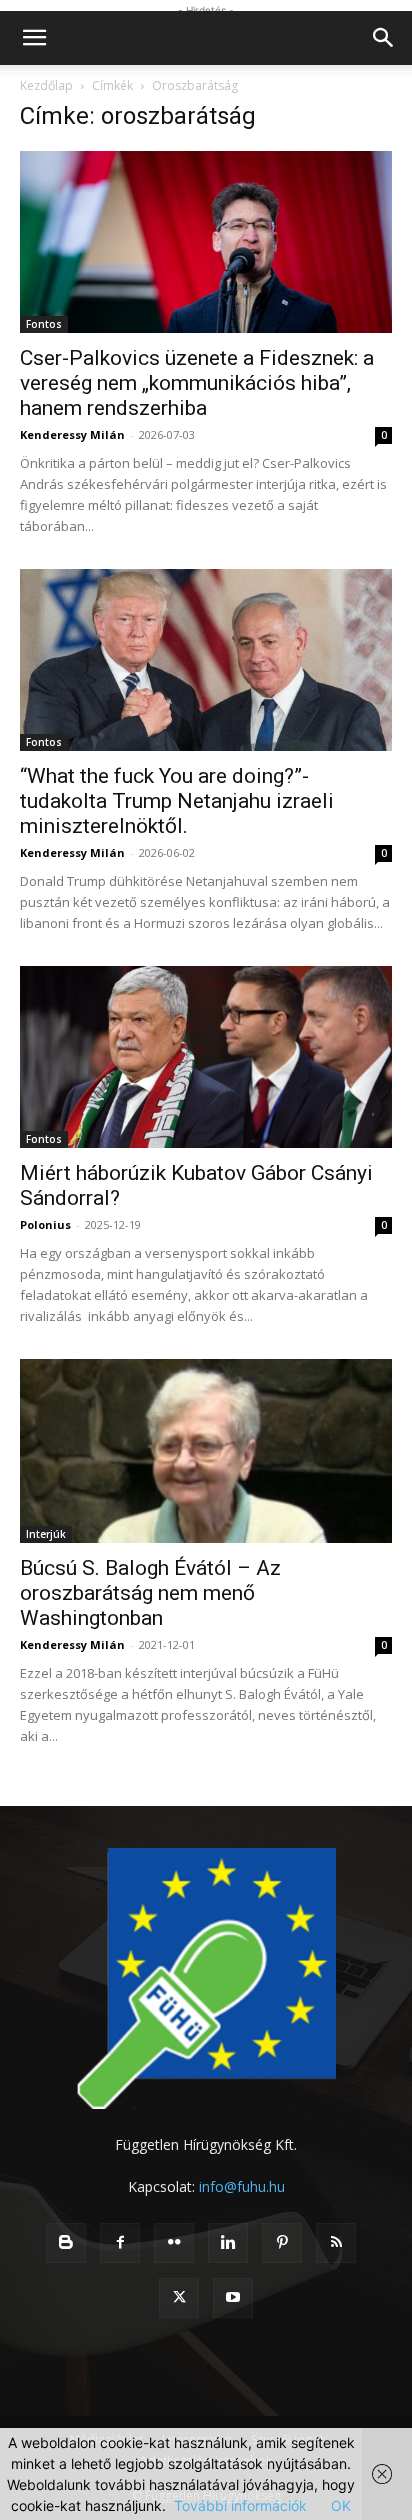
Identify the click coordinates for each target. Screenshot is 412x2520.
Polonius (45, 1224)
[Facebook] (120, 2243)
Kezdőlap (46, 85)
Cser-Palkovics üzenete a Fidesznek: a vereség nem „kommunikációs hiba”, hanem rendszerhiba (197, 383)
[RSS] (336, 2243)
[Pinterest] (282, 2243)
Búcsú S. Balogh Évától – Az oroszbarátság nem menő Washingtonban (150, 1593)
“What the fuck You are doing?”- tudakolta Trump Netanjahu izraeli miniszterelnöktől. (177, 801)
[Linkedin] (228, 2243)
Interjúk (46, 1534)
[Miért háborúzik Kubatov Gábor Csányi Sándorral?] (206, 1057)
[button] (34, 38)
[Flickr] (174, 2243)
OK (341, 2505)
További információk (240, 2505)
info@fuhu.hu (242, 2186)
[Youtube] (233, 2298)
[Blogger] (66, 2243)
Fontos (44, 324)
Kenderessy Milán (72, 434)
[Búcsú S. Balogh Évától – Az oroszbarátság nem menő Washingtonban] (206, 1451)
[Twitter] (179, 2298)
